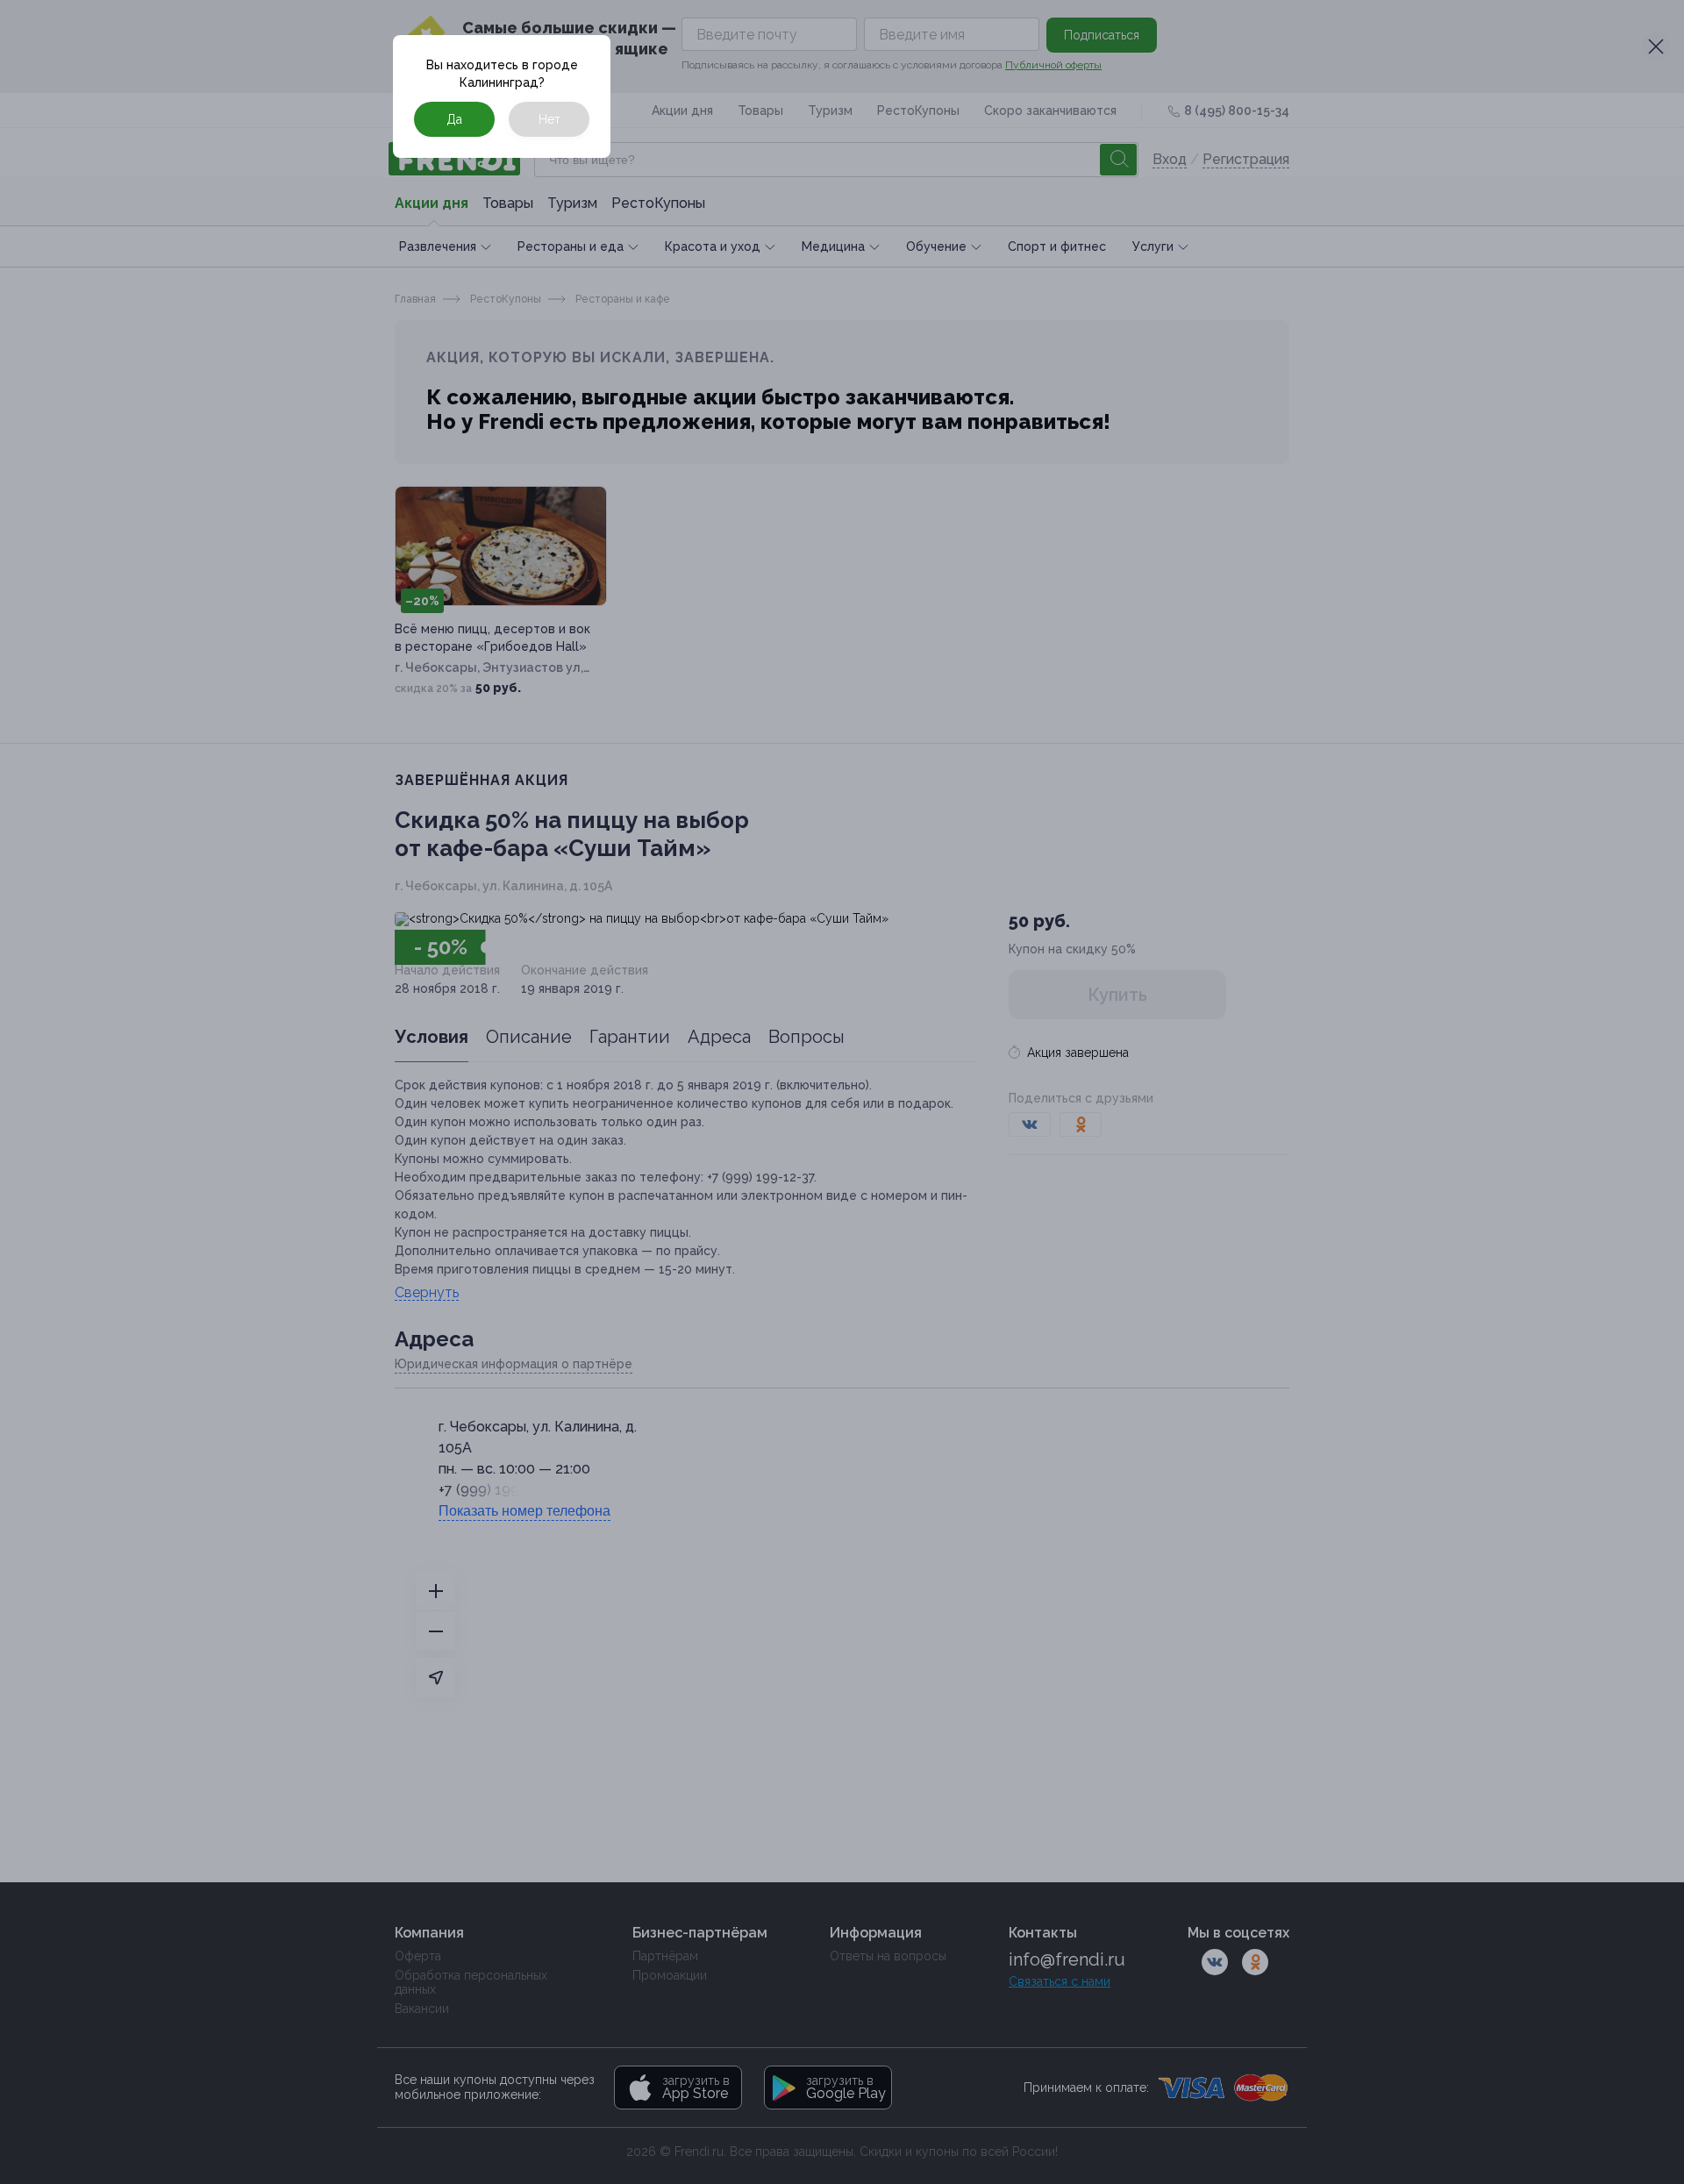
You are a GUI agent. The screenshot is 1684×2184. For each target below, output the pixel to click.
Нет (549, 119)
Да (454, 119)
